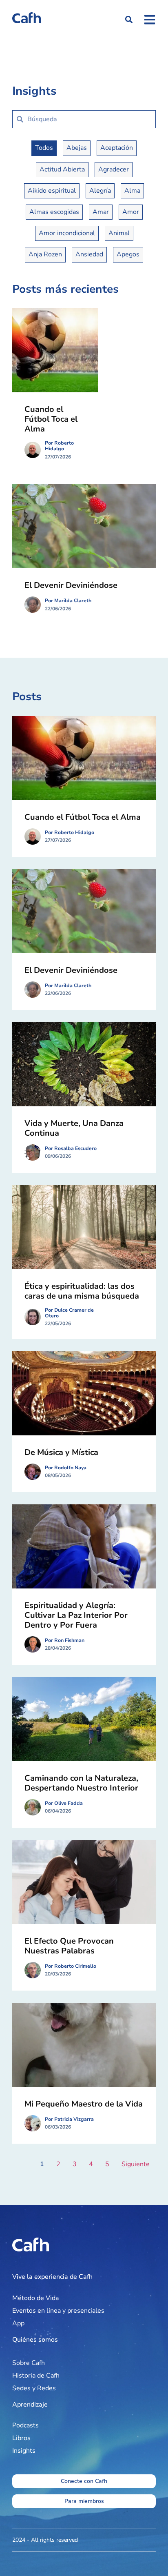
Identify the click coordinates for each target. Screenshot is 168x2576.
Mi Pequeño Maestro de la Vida (84, 2104)
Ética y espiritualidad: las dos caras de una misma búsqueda (82, 1291)
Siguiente (136, 2164)
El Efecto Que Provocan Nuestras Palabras (69, 1946)
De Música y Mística (61, 1452)
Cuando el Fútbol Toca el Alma (51, 419)
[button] (129, 20)
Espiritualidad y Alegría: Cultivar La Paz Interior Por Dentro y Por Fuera (76, 1615)
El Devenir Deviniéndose (71, 585)
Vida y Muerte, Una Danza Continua (74, 1128)
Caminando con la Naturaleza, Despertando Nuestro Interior (81, 1783)
